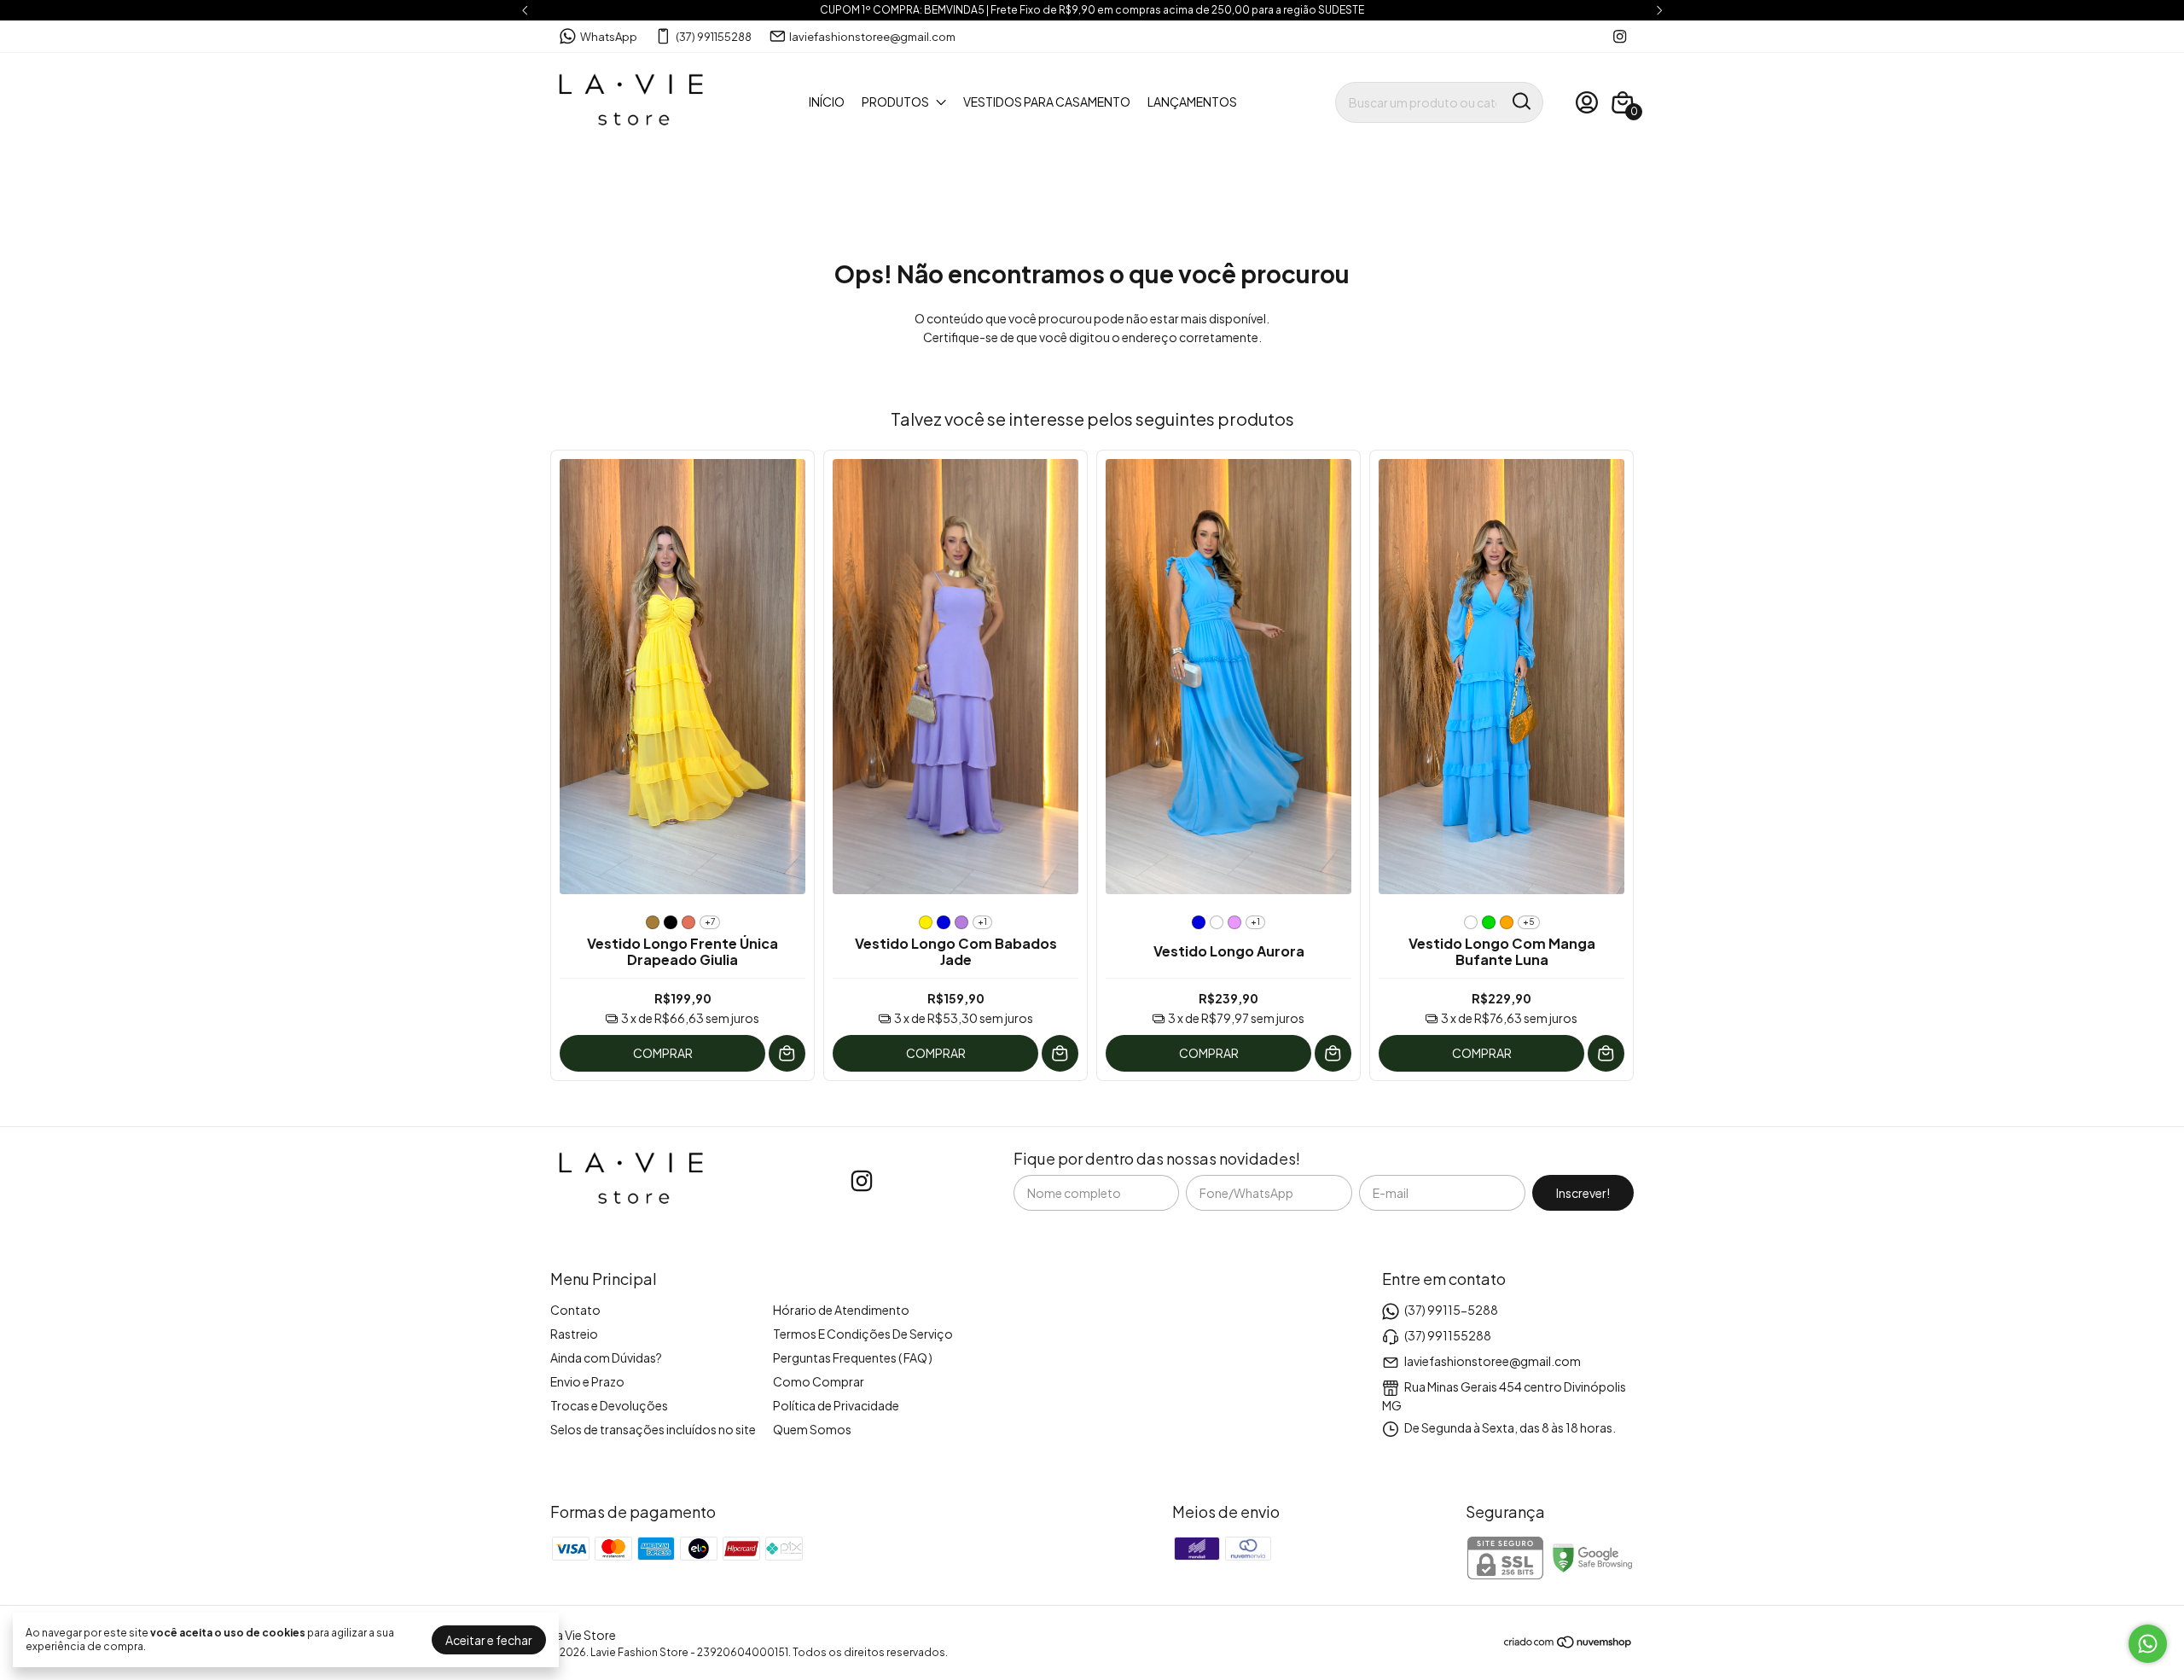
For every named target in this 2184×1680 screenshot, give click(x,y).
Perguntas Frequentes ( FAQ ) (853, 1357)
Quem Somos (812, 1429)
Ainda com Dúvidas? (606, 1357)
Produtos (895, 102)
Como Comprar (819, 1381)
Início (827, 102)
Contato (575, 1310)
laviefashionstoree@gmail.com (872, 37)
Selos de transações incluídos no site (653, 1429)
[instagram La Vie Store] (1620, 36)
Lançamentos (1192, 102)
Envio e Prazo (587, 1381)
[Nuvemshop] (1568, 1644)
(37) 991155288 (714, 37)
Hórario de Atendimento (841, 1310)
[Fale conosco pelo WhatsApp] (2148, 1644)
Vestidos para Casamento (1047, 102)
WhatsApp (609, 37)
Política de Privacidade (836, 1405)
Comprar (663, 1053)
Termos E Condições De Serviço (863, 1334)
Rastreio (574, 1334)
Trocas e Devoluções (609, 1405)
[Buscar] (1520, 102)
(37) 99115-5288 (1451, 1310)
